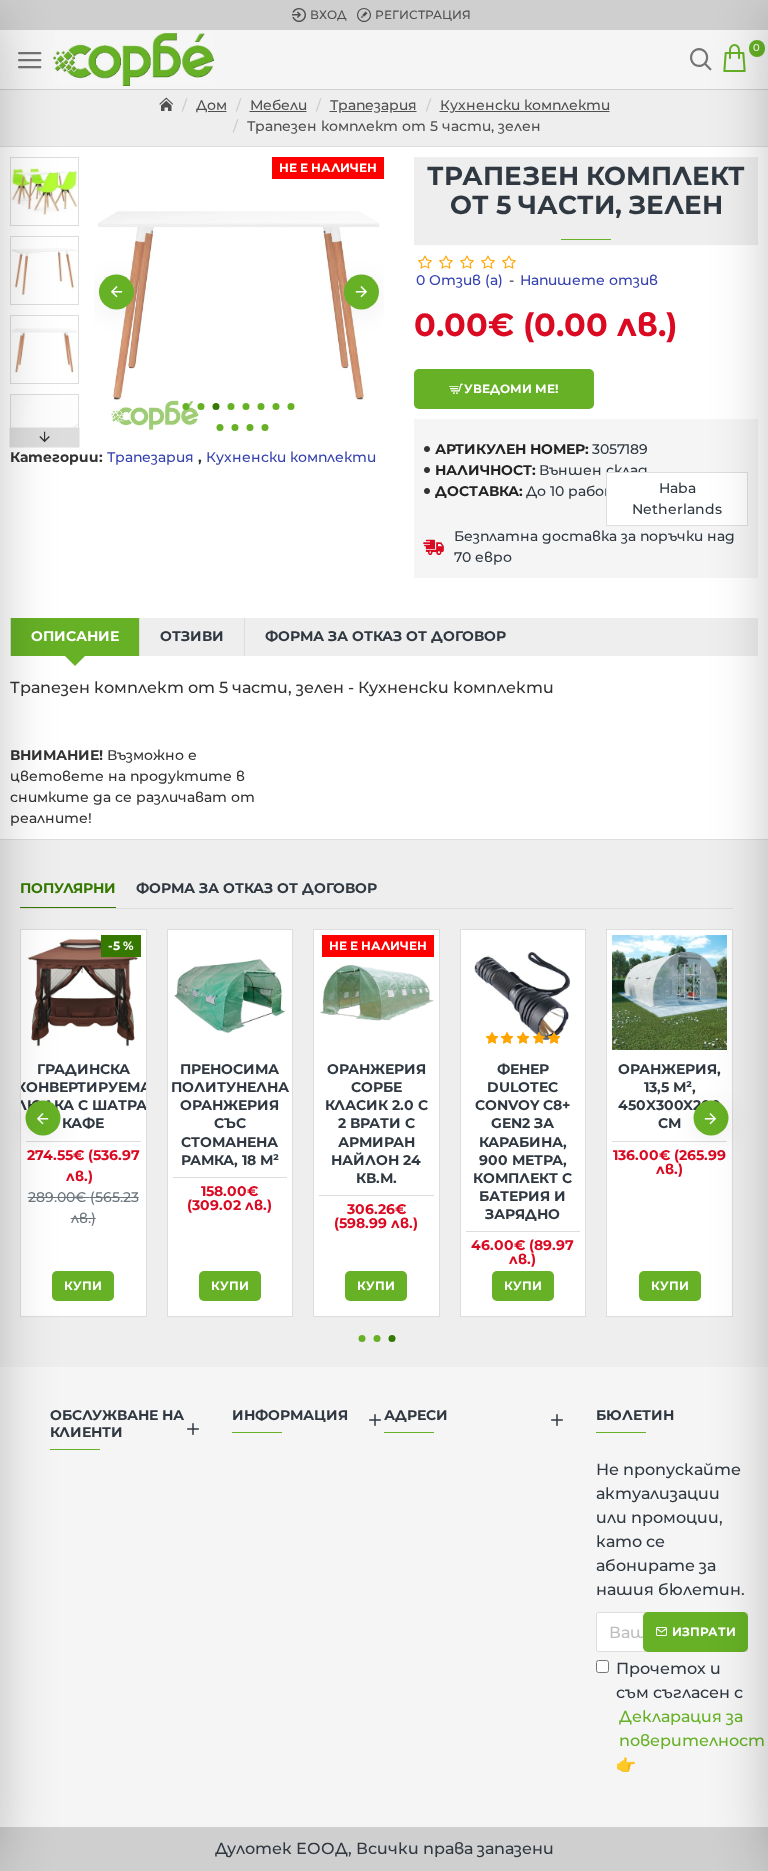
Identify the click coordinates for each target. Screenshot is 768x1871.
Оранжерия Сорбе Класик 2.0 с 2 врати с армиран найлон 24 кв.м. (376, 1123)
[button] (116, 292)
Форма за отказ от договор (385, 636)
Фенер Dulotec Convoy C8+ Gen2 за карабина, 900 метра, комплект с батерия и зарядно (522, 1142)
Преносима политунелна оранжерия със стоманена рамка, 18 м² (230, 1114)
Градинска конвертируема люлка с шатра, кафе (83, 1096)
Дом (211, 105)
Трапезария (373, 105)
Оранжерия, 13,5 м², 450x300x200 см (669, 1096)
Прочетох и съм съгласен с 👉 (682, 1716)
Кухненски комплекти (525, 105)
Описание (75, 636)
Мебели (278, 105)
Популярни (68, 888)
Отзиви (192, 636)
